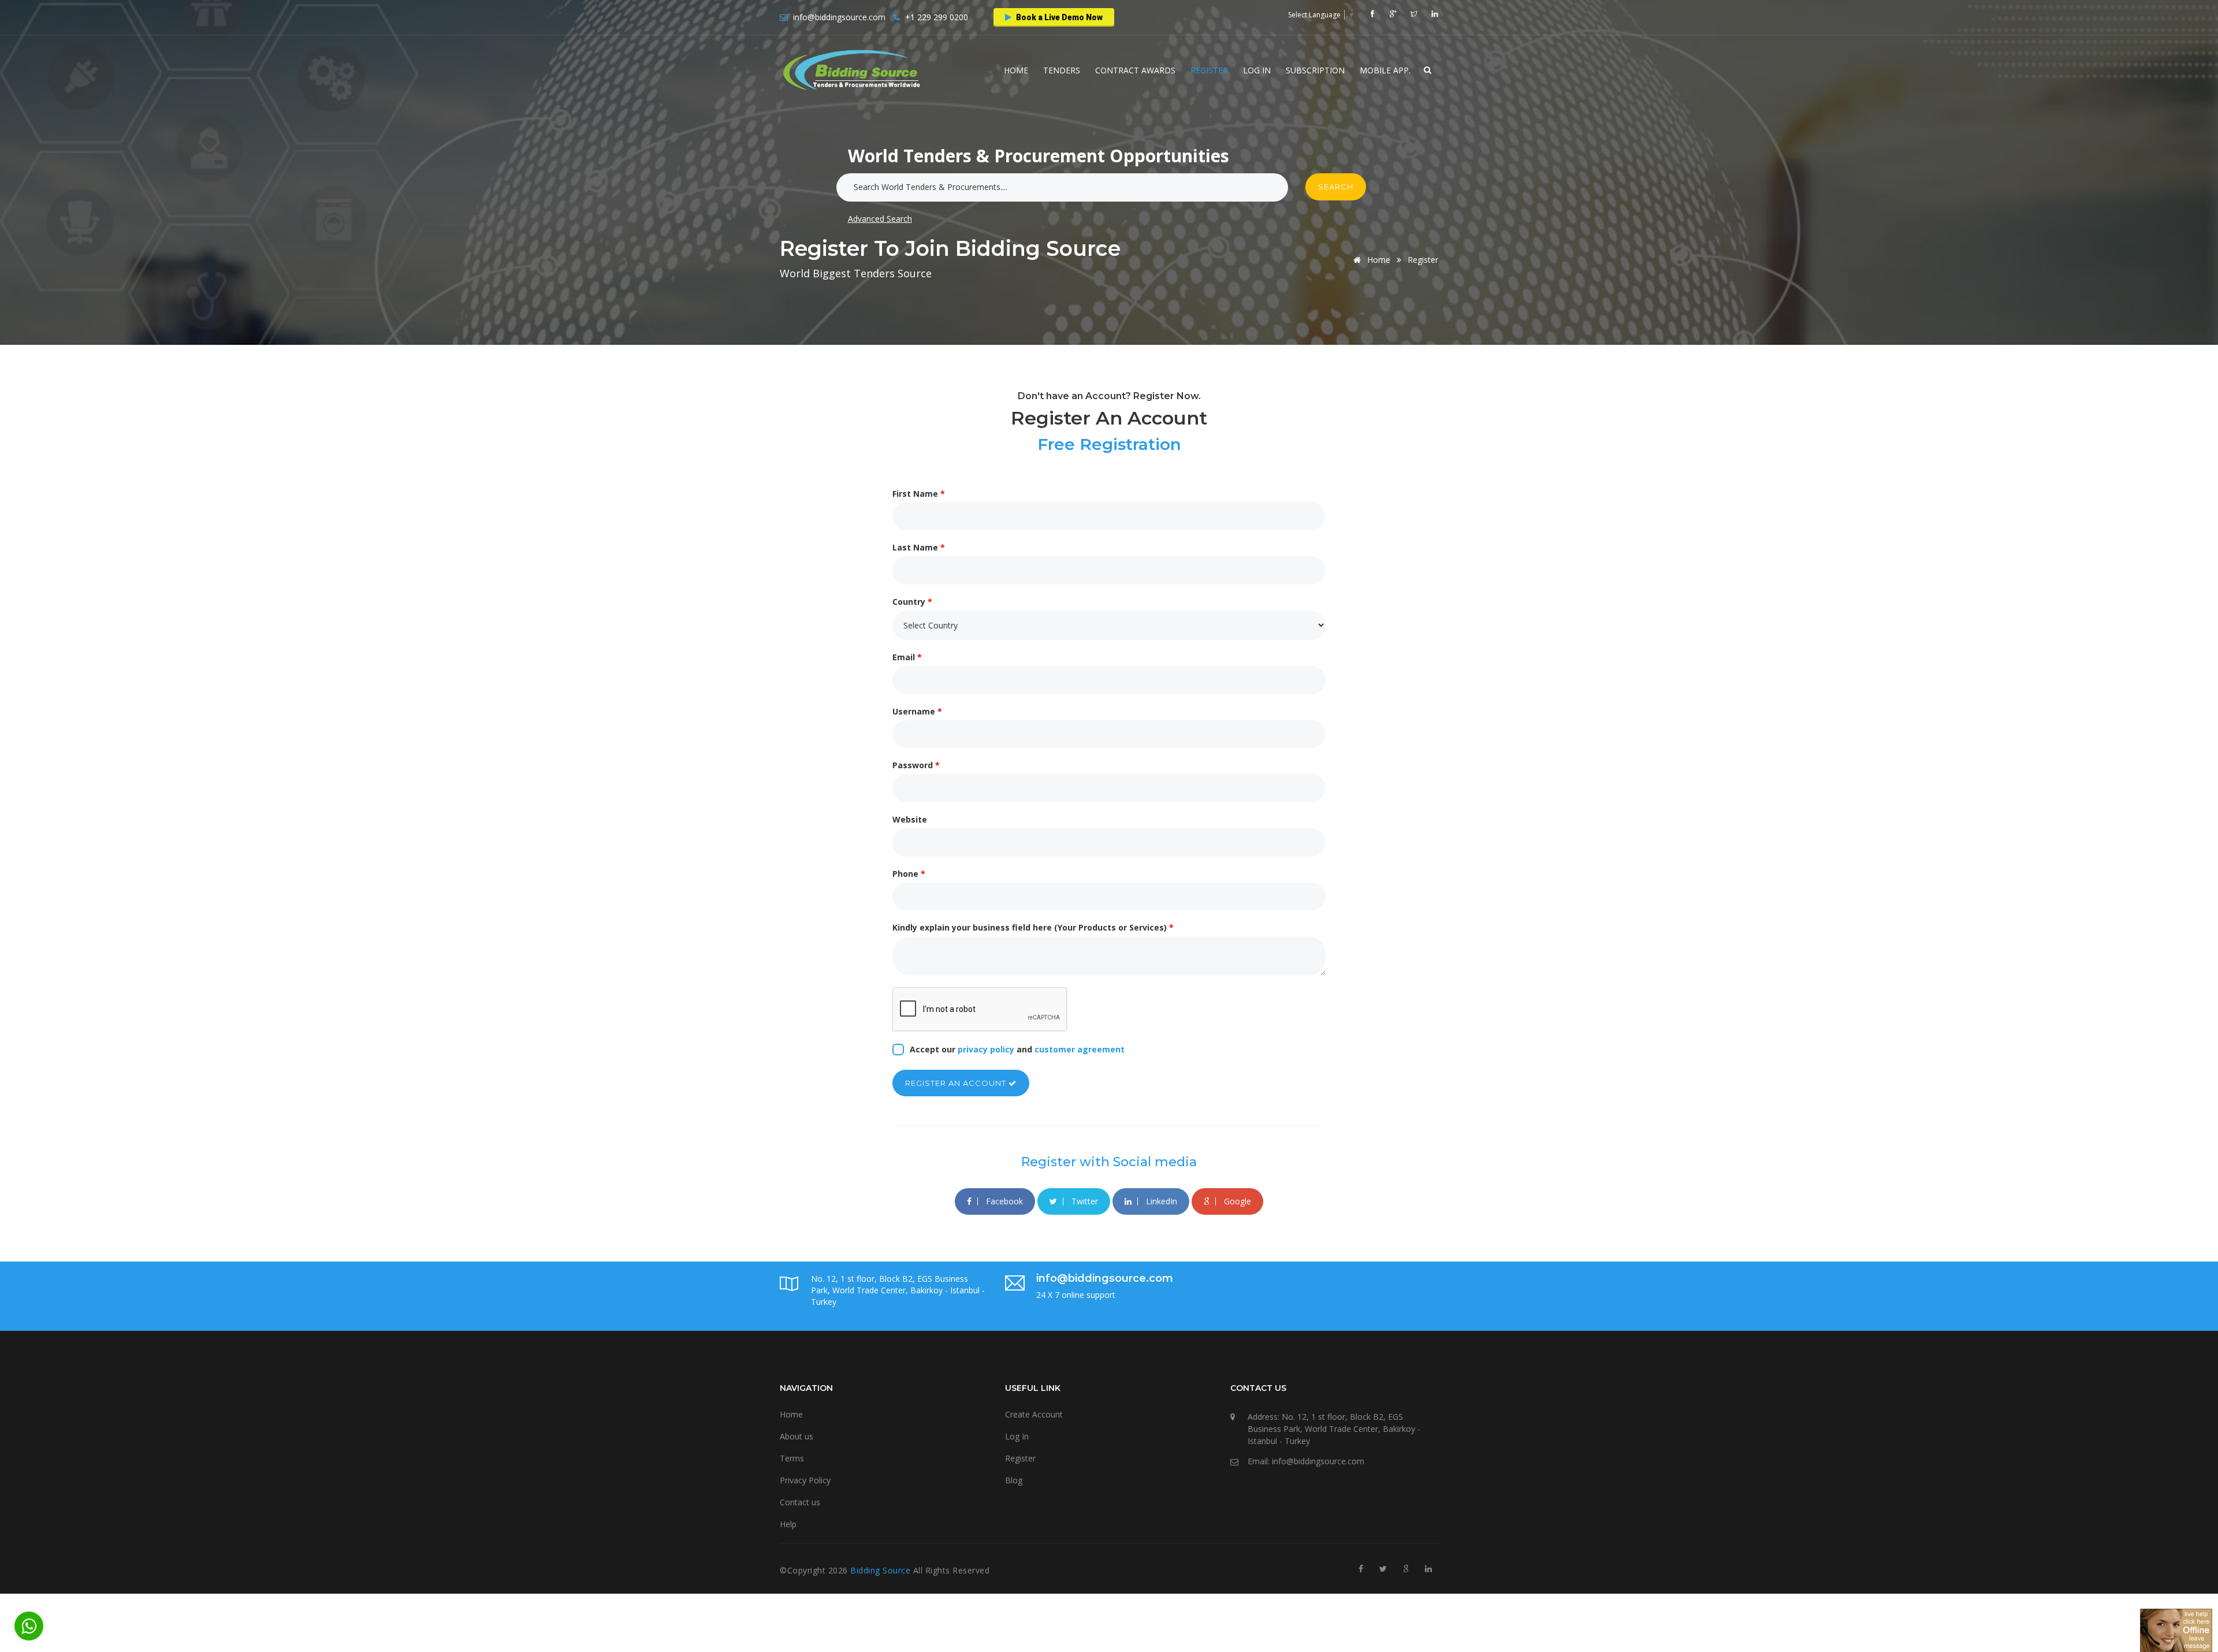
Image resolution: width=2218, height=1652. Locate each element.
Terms (792, 1458)
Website (910, 819)
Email (907, 657)
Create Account (1034, 1414)
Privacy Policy (805, 1480)
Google (1236, 1201)
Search (1336, 187)
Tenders (1062, 70)
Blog (1014, 1480)
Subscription (1315, 70)
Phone (909, 874)
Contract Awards (1135, 70)
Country (912, 602)
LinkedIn (1160, 1201)
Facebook (1003, 1201)
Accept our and (1017, 1049)
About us (797, 1436)
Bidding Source (882, 1570)
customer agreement (1080, 1049)
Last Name (919, 547)
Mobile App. (1385, 70)
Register (1209, 70)
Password (916, 765)
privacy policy (986, 1049)
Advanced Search (880, 219)
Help (788, 1524)
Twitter (1084, 1201)
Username (917, 711)
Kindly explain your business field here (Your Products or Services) (1033, 927)
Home (1016, 70)
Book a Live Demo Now (1058, 17)
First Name (919, 494)
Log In (1257, 70)
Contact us (800, 1502)
